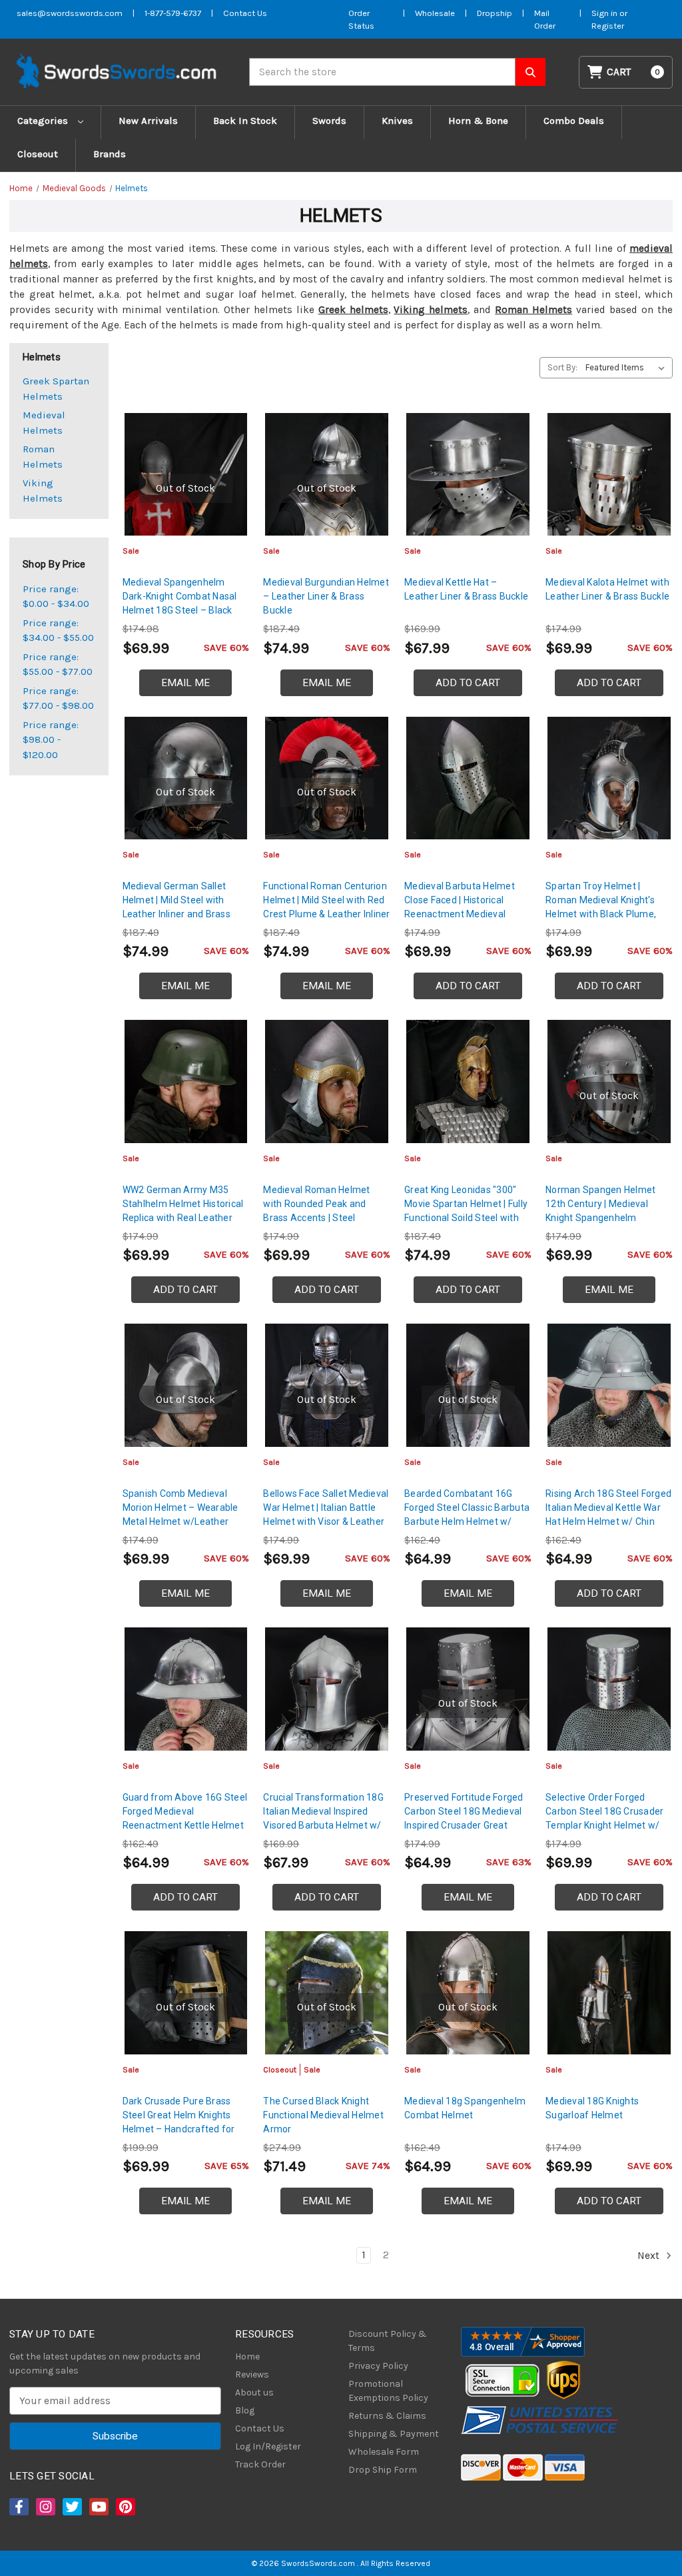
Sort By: (562, 367)
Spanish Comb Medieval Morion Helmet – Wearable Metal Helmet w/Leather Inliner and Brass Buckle (180, 1514)
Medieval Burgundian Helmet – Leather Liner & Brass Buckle (326, 596)
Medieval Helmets (44, 423)
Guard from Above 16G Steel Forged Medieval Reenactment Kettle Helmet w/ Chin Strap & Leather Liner (185, 1825)
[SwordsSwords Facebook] (18, 2507)
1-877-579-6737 (173, 13)
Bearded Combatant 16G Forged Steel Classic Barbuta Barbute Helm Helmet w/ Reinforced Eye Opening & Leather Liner (467, 1521)
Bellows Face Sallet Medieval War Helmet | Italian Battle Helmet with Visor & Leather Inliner (326, 1514)
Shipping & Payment (394, 2434)
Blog (245, 2410)
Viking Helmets (43, 491)
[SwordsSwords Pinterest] (125, 2507)
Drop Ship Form (383, 2470)
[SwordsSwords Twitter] (71, 2507)
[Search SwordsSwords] (530, 72)
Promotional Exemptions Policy (388, 2391)
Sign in (605, 13)
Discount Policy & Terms (388, 2341)
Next (650, 2256)
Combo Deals (574, 121)
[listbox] (628, 368)
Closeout (38, 154)
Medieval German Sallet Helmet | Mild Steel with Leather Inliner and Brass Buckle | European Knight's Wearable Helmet (179, 914)
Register (608, 26)
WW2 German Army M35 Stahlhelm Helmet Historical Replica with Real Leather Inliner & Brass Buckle (183, 1211)
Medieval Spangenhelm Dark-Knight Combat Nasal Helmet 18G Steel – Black (180, 596)
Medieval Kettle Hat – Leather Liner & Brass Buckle (466, 589)
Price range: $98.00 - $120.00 (51, 740)
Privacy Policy (378, 2366)
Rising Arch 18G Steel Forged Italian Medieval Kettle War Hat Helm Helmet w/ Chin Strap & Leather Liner (608, 1514)
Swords (329, 121)
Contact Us (245, 13)
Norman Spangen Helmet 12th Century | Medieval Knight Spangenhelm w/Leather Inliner (600, 1211)
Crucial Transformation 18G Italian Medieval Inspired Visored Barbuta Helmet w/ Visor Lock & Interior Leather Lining (324, 1825)
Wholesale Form (384, 2452)
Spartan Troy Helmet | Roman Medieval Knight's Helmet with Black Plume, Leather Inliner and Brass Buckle (601, 914)
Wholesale (435, 13)
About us (254, 2392)
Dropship (495, 13)
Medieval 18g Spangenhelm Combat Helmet (465, 2108)
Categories (44, 121)
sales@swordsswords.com (70, 13)
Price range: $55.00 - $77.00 (58, 664)
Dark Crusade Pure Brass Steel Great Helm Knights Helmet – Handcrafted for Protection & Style (179, 2122)
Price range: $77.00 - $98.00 (58, 698)
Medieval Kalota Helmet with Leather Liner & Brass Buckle (607, 589)
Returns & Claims (387, 2416)
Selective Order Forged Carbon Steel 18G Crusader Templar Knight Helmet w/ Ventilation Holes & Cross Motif (604, 1825)
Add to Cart (468, 683)
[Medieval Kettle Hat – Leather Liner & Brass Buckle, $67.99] (468, 475)
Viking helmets (431, 310)
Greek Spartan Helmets (56, 389)
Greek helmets (353, 310)
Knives (397, 121)
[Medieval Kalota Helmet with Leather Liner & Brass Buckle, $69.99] (609, 475)
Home (247, 2357)
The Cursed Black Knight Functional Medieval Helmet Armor (323, 2115)
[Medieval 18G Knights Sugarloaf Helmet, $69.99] (609, 1993)
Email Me (185, 683)
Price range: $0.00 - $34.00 (56, 597)
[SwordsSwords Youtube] (98, 2507)
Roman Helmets (533, 310)
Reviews (252, 2374)
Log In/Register (268, 2446)
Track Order (260, 2464)
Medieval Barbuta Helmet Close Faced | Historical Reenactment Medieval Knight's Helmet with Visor (461, 907)
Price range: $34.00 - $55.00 (58, 631)
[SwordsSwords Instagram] (45, 2507)
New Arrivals (148, 121)
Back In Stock (245, 121)
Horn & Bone (478, 121)
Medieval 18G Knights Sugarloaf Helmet (592, 2108)
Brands (110, 154)
